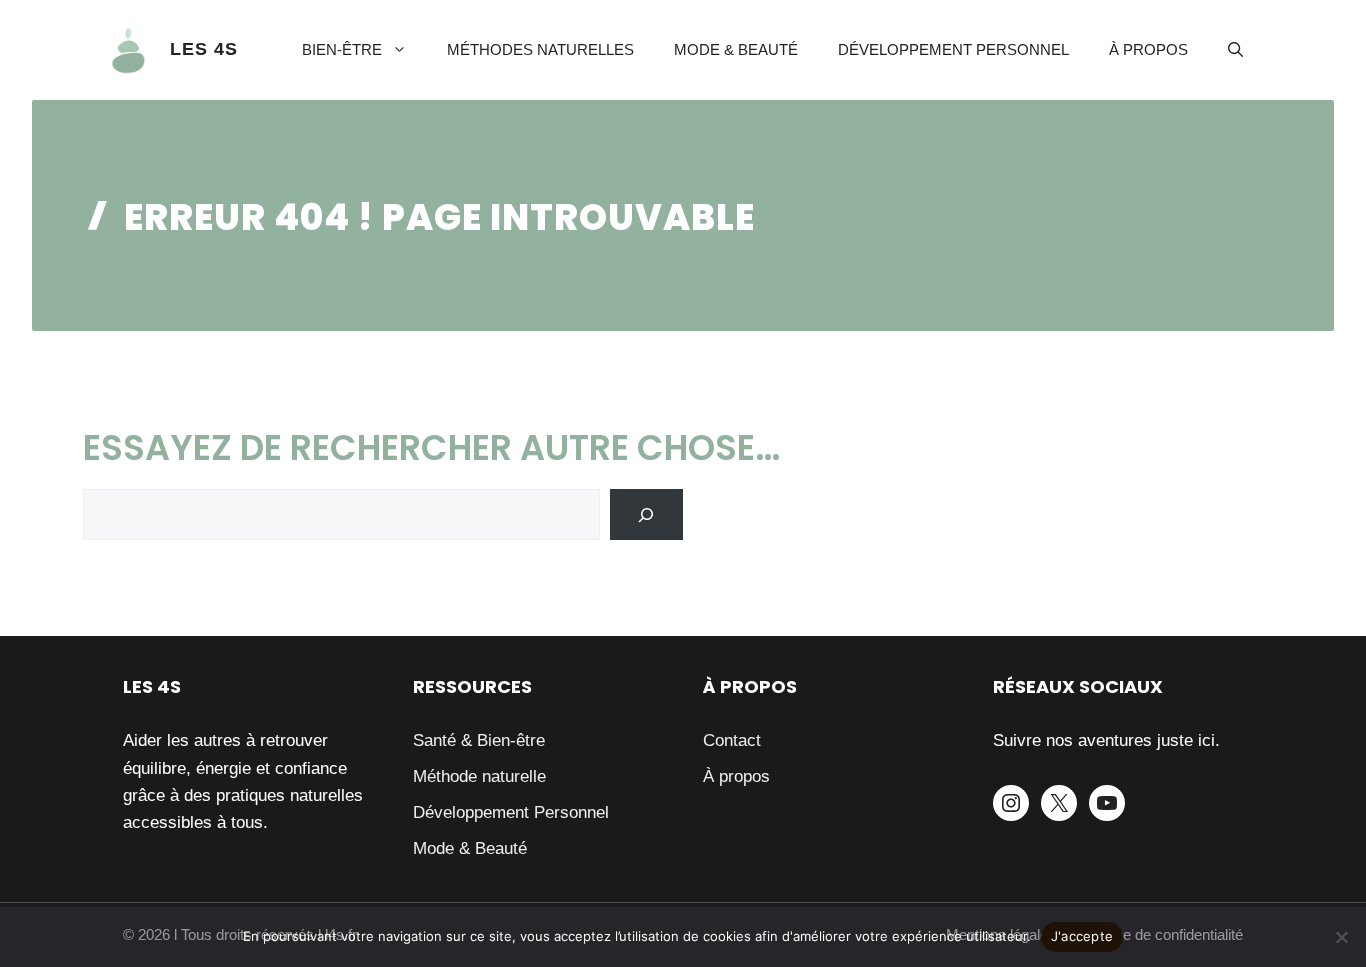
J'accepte (1082, 936)
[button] (1235, 50)
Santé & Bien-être (479, 740)
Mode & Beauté (736, 49)
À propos (1148, 49)
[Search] (646, 514)
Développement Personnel (953, 49)
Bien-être (342, 49)
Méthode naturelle (479, 776)
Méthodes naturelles (540, 49)
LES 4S (204, 49)
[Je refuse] (1341, 937)
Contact (732, 740)
